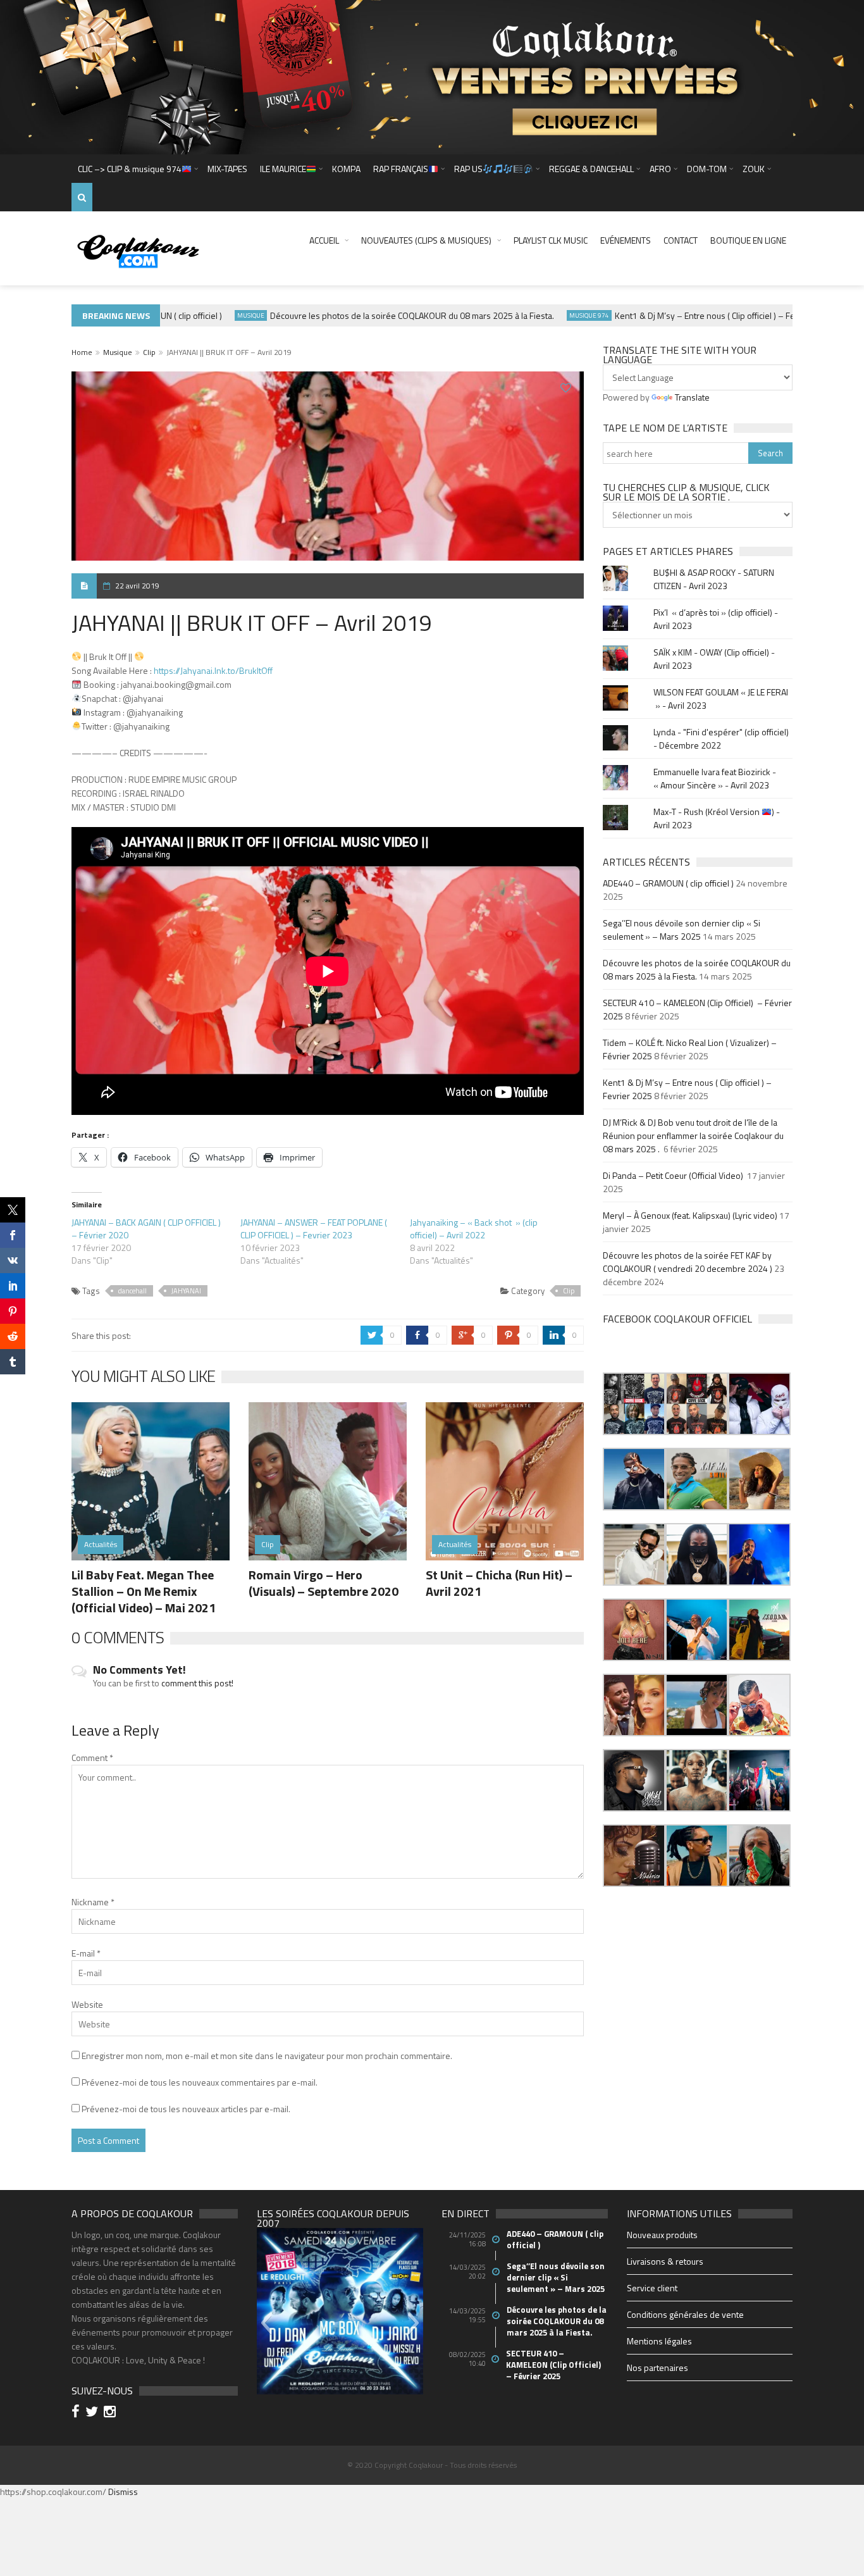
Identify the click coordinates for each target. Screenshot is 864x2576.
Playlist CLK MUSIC (551, 240)
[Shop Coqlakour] (432, 76)
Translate (692, 397)
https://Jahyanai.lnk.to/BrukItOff (213, 670)
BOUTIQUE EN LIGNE (748, 240)
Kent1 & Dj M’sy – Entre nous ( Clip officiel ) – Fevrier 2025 (689, 315)
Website (87, 2004)
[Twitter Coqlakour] (94, 2413)
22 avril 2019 (137, 586)
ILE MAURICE (283, 169)
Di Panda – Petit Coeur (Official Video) (674, 1175)
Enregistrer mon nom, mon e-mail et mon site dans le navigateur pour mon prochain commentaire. (267, 2056)
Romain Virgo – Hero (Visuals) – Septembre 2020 (324, 1583)
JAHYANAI (186, 1291)
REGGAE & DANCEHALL (591, 169)
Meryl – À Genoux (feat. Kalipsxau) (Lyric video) (690, 1215)
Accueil (324, 240)
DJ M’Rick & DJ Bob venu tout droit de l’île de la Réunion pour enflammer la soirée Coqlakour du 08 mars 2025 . (693, 1136)
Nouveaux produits (662, 2235)
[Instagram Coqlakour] (112, 2413)
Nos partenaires (657, 2368)
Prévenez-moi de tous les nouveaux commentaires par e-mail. (200, 2082)
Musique (215, 315)
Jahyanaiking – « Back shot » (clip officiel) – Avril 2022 (474, 1229)
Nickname (93, 1902)
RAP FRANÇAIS (401, 169)
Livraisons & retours (665, 2261)
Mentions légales (659, 2341)
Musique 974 (553, 315)
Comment (92, 1758)
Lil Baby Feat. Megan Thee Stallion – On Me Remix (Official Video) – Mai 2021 (144, 1591)
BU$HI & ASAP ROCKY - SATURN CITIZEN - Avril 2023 (714, 579)
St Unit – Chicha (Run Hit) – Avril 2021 (499, 1583)
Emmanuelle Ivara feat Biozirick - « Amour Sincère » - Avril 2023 (715, 778)
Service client (652, 2288)
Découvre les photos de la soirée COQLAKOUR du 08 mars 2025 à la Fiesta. (376, 315)
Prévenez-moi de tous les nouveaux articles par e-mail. (186, 2109)
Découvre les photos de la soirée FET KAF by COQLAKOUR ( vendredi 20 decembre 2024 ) (688, 1262)
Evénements (626, 240)
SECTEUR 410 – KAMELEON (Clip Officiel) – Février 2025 (554, 2365)
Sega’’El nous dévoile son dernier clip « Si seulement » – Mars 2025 (682, 930)
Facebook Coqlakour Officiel (677, 1319)
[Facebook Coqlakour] (77, 2413)
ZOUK (754, 169)
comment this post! (197, 1683)
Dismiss (123, 2492)
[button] (634, 1404)
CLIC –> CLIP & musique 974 (130, 169)
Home (82, 352)
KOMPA (346, 169)
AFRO (660, 169)
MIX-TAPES (227, 169)
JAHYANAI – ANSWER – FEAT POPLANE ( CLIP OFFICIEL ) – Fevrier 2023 (314, 1229)
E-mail (86, 1953)
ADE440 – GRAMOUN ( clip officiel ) (668, 883)
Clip (149, 352)
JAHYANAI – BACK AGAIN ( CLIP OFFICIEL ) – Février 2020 (146, 1229)
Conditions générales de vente (685, 2314)
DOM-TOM (707, 169)
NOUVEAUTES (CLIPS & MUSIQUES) (426, 240)
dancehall (133, 1291)
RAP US (468, 169)
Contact (681, 240)
